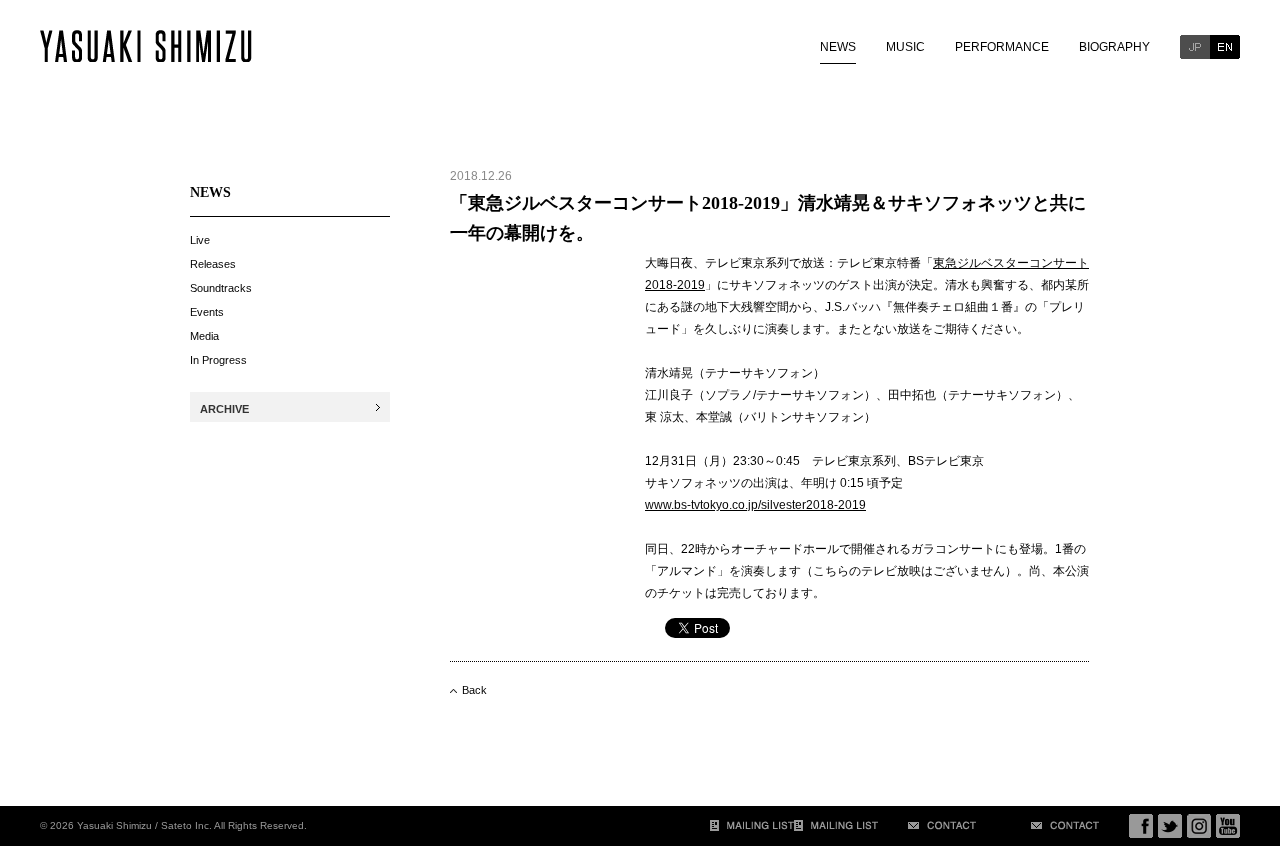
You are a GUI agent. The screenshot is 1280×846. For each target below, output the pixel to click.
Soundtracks (221, 288)
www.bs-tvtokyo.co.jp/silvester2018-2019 (755, 505)
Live (200, 240)
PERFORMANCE (1002, 47)
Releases (213, 264)
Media (204, 336)
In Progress (218, 360)
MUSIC (905, 47)
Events (207, 312)
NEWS (838, 47)
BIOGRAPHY (1114, 47)
